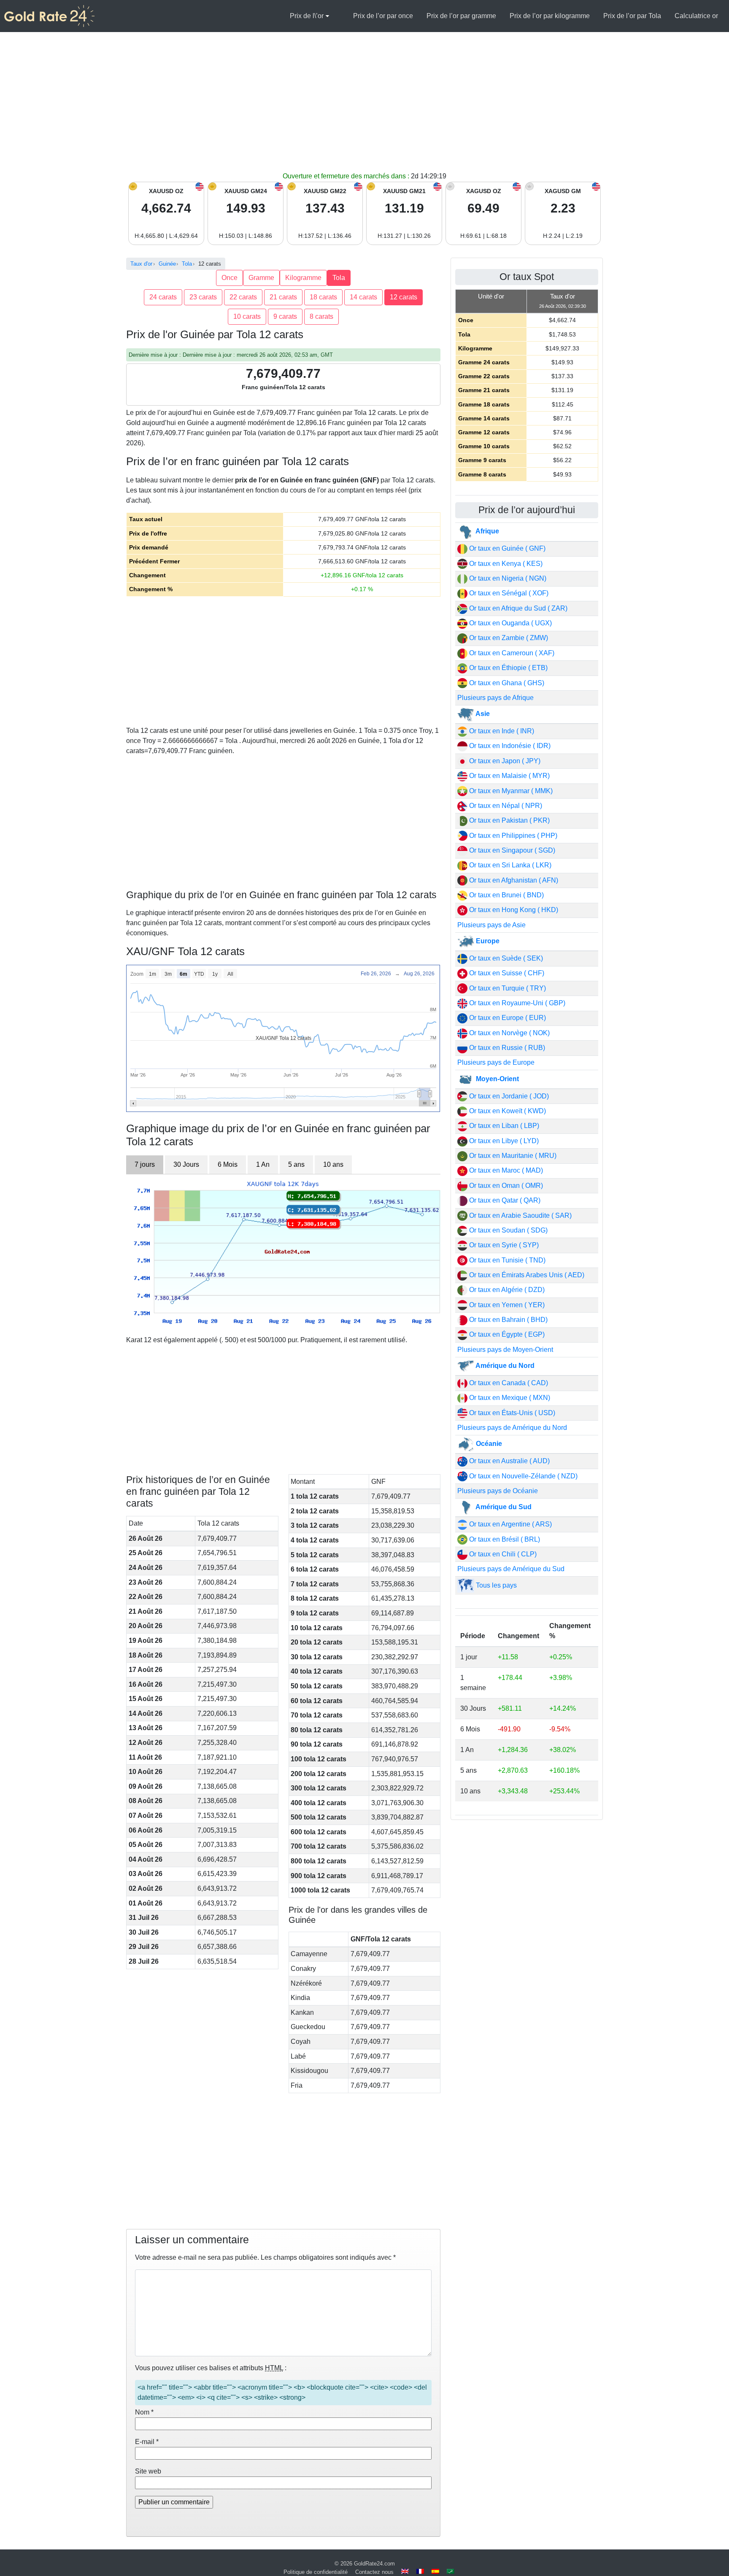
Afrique (487, 531)
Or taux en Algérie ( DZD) (506, 1290)
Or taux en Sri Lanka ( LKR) (509, 865)
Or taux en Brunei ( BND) (506, 895)
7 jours (145, 1164)
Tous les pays (495, 1585)
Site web (148, 2471)
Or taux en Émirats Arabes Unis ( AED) (526, 1275)
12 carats (404, 297)
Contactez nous (374, 2572)
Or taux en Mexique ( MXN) (509, 1398)
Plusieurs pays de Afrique (495, 698)
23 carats (203, 297)
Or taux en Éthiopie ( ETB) (508, 668)
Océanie (488, 1444)
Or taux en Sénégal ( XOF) (508, 593)
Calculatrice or (696, 16)
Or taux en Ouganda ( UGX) (510, 623)
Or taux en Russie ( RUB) (506, 1048)
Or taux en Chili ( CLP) (502, 1554)
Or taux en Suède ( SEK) (505, 958)
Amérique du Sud (503, 1507)
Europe (487, 941)
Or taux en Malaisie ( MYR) (509, 776)
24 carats (163, 297)
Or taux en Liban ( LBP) (503, 1126)
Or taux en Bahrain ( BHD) (508, 1320)
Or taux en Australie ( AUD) (509, 1461)
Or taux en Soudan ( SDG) (508, 1230)
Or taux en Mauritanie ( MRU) (512, 1156)
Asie (482, 714)
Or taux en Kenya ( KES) (505, 564)
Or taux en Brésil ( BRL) (504, 1539)
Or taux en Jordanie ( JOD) (508, 1096)
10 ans (333, 1164)
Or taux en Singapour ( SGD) (511, 850)
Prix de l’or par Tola (632, 16)
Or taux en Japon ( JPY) (504, 761)
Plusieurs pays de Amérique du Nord (512, 1428)
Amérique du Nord (504, 1366)
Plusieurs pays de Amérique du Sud (511, 1569)
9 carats (285, 316)
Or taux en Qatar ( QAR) (504, 1200)
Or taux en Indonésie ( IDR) (509, 746)
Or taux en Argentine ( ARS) (510, 1524)
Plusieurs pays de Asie (491, 925)
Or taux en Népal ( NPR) (505, 806)
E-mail (147, 2442)
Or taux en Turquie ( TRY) (507, 988)
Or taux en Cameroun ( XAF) (511, 653)
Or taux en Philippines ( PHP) (512, 836)
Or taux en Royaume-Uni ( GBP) (516, 1003)
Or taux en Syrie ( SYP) (503, 1245)
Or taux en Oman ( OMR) (505, 1186)
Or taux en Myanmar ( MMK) (510, 791)
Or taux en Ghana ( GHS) (506, 683)
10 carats (247, 316)
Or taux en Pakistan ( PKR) (509, 820)
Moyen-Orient (497, 1079)
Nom (144, 2412)
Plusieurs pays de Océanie (498, 1491)
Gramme (261, 278)
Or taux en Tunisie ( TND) (506, 1260)
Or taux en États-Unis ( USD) (511, 1413)
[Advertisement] (364, 108)
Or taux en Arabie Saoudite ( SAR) (520, 1215)
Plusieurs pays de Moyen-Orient (505, 1350)
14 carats (363, 297)
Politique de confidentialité (316, 2572)
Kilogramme (303, 278)
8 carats (321, 316)
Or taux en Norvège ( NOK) (509, 1033)
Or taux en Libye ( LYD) (503, 1141)
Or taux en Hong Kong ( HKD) (513, 910)
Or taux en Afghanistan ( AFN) (513, 880)
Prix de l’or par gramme (461, 16)
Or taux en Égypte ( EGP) (506, 1334)
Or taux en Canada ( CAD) (508, 1383)
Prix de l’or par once (383, 16)
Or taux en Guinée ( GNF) (506, 548)
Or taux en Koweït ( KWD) (507, 1111)
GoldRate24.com (374, 2564)
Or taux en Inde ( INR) (501, 731)
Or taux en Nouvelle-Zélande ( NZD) (522, 1476)
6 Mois (228, 1164)
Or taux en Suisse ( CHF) (506, 973)
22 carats (243, 297)
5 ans (296, 1164)
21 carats (283, 297)
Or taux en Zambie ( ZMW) (508, 638)
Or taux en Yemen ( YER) (506, 1305)
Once (229, 278)
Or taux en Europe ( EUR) (507, 1018)
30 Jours (186, 1164)
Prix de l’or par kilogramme (550, 16)
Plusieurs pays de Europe (496, 1062)
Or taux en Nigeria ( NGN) (507, 578)
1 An (263, 1164)
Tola (339, 278)
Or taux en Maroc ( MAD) (505, 1170)
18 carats (323, 297)
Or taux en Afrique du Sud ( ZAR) (517, 608)
